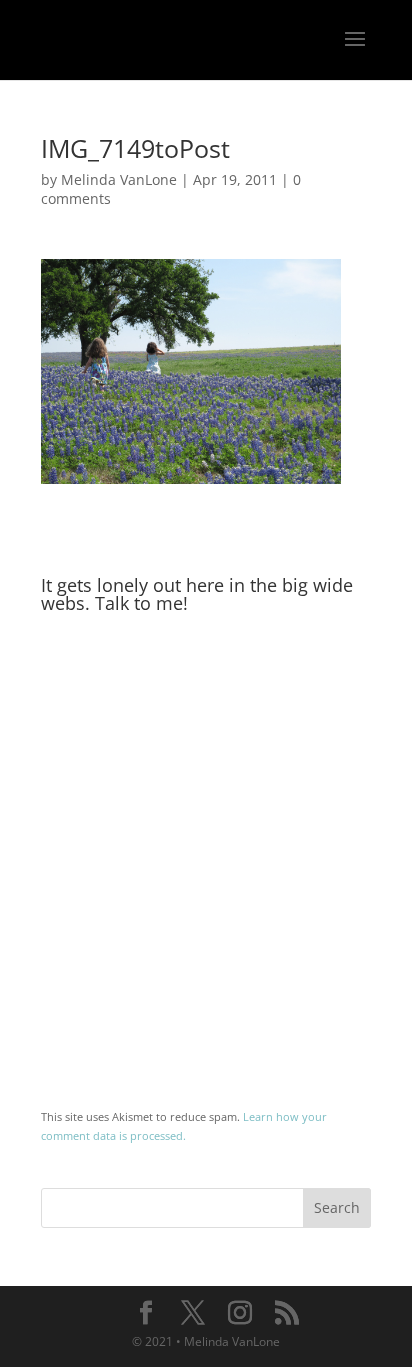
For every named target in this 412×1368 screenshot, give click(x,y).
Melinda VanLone (119, 179)
